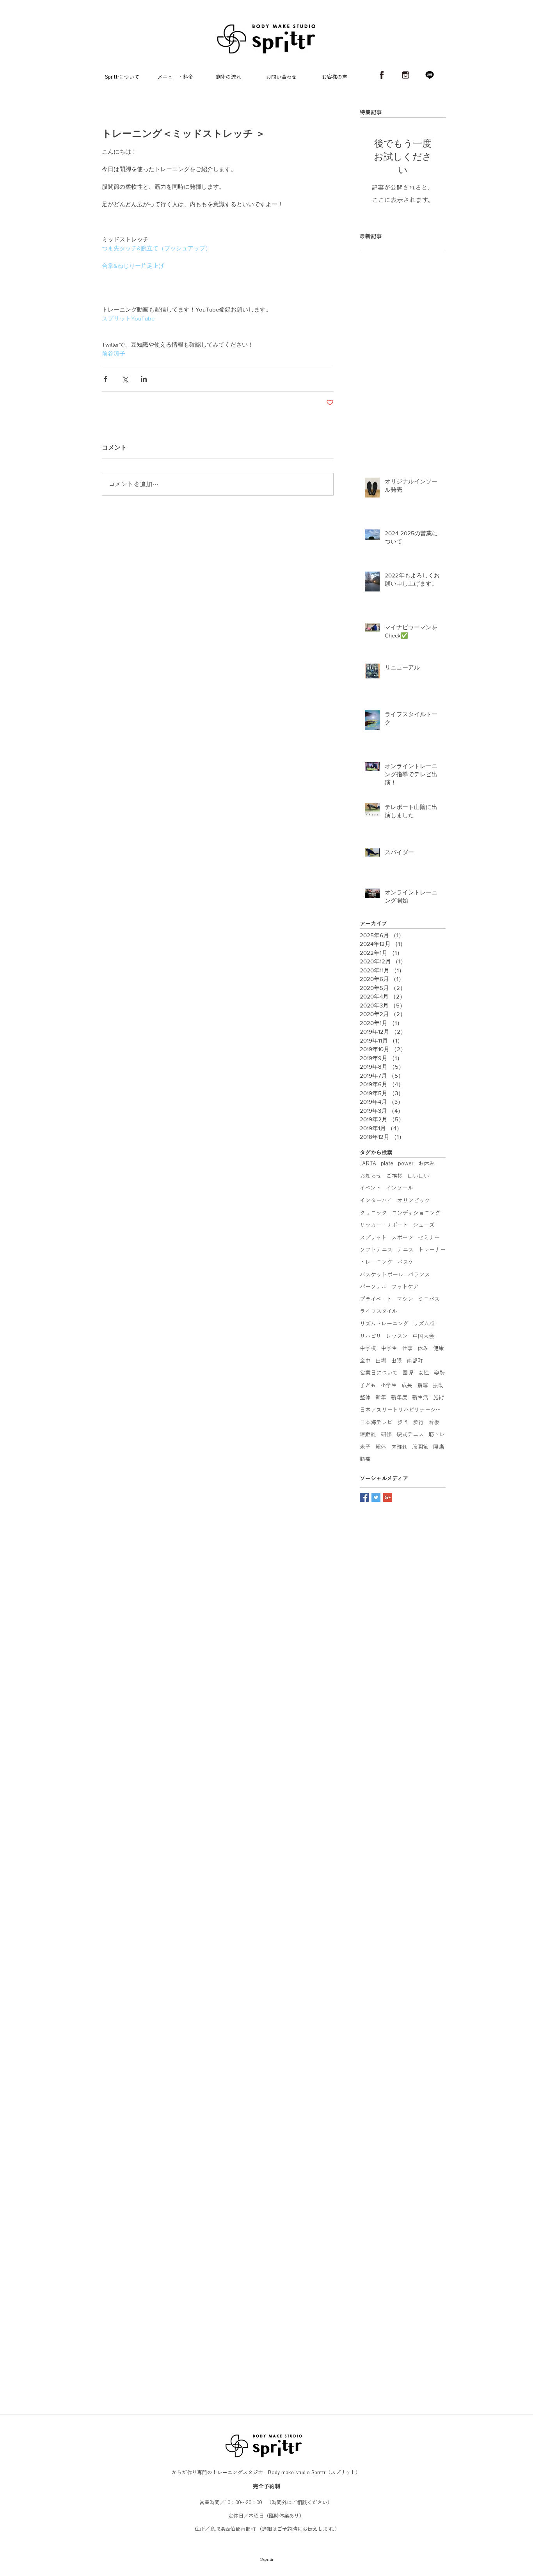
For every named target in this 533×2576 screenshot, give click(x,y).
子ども (368, 1385)
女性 (424, 1373)
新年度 (399, 1397)
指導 (423, 1385)
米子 (365, 1447)
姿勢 (439, 1373)
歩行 (418, 1422)
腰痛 (439, 1447)
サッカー (371, 1225)
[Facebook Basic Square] (364, 1497)
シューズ (424, 1225)
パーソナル (373, 1287)
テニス (405, 1250)
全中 (365, 1361)
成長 (407, 1385)
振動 (438, 1385)
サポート (397, 1225)
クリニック (373, 1213)
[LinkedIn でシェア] (144, 379)
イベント (370, 1188)
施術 (439, 1397)
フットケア (405, 1287)
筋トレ (437, 1434)
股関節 (420, 1447)
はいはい (418, 1176)
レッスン (397, 1336)
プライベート (376, 1299)
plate (387, 1163)
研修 (386, 1434)
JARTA (368, 1163)
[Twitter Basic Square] (376, 1497)
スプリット (373, 1238)
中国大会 (423, 1336)
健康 (439, 1348)
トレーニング (376, 1262)
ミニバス (429, 1299)
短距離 (368, 1434)
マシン (405, 1299)
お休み (426, 1163)
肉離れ (399, 1447)
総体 (381, 1447)
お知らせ (371, 1176)
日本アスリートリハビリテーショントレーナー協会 (403, 1410)
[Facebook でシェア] (106, 379)
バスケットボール (382, 1275)
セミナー (429, 1238)
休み (423, 1348)
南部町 (415, 1361)
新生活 (420, 1397)
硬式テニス (410, 1434)
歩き (403, 1422)
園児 (408, 1373)
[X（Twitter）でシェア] (125, 379)
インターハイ (376, 1200)
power (406, 1163)
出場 (381, 1361)
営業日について (379, 1373)
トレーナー (432, 1250)
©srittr (267, 2424)
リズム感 (424, 1324)
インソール (400, 1188)
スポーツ (402, 1238)
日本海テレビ (376, 1422)
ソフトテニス (376, 1250)
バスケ (405, 1262)
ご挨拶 (394, 1176)
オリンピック (414, 1200)
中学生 (389, 1348)
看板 (434, 1422)
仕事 (407, 1348)
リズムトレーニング (384, 1324)
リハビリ (370, 1336)
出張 (396, 1361)
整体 (365, 1397)
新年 (381, 1397)
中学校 (368, 1348)
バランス (419, 1275)
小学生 (389, 1385)
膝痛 (365, 1459)
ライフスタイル (378, 1311)
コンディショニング (416, 1213)
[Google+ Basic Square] (388, 1497)
